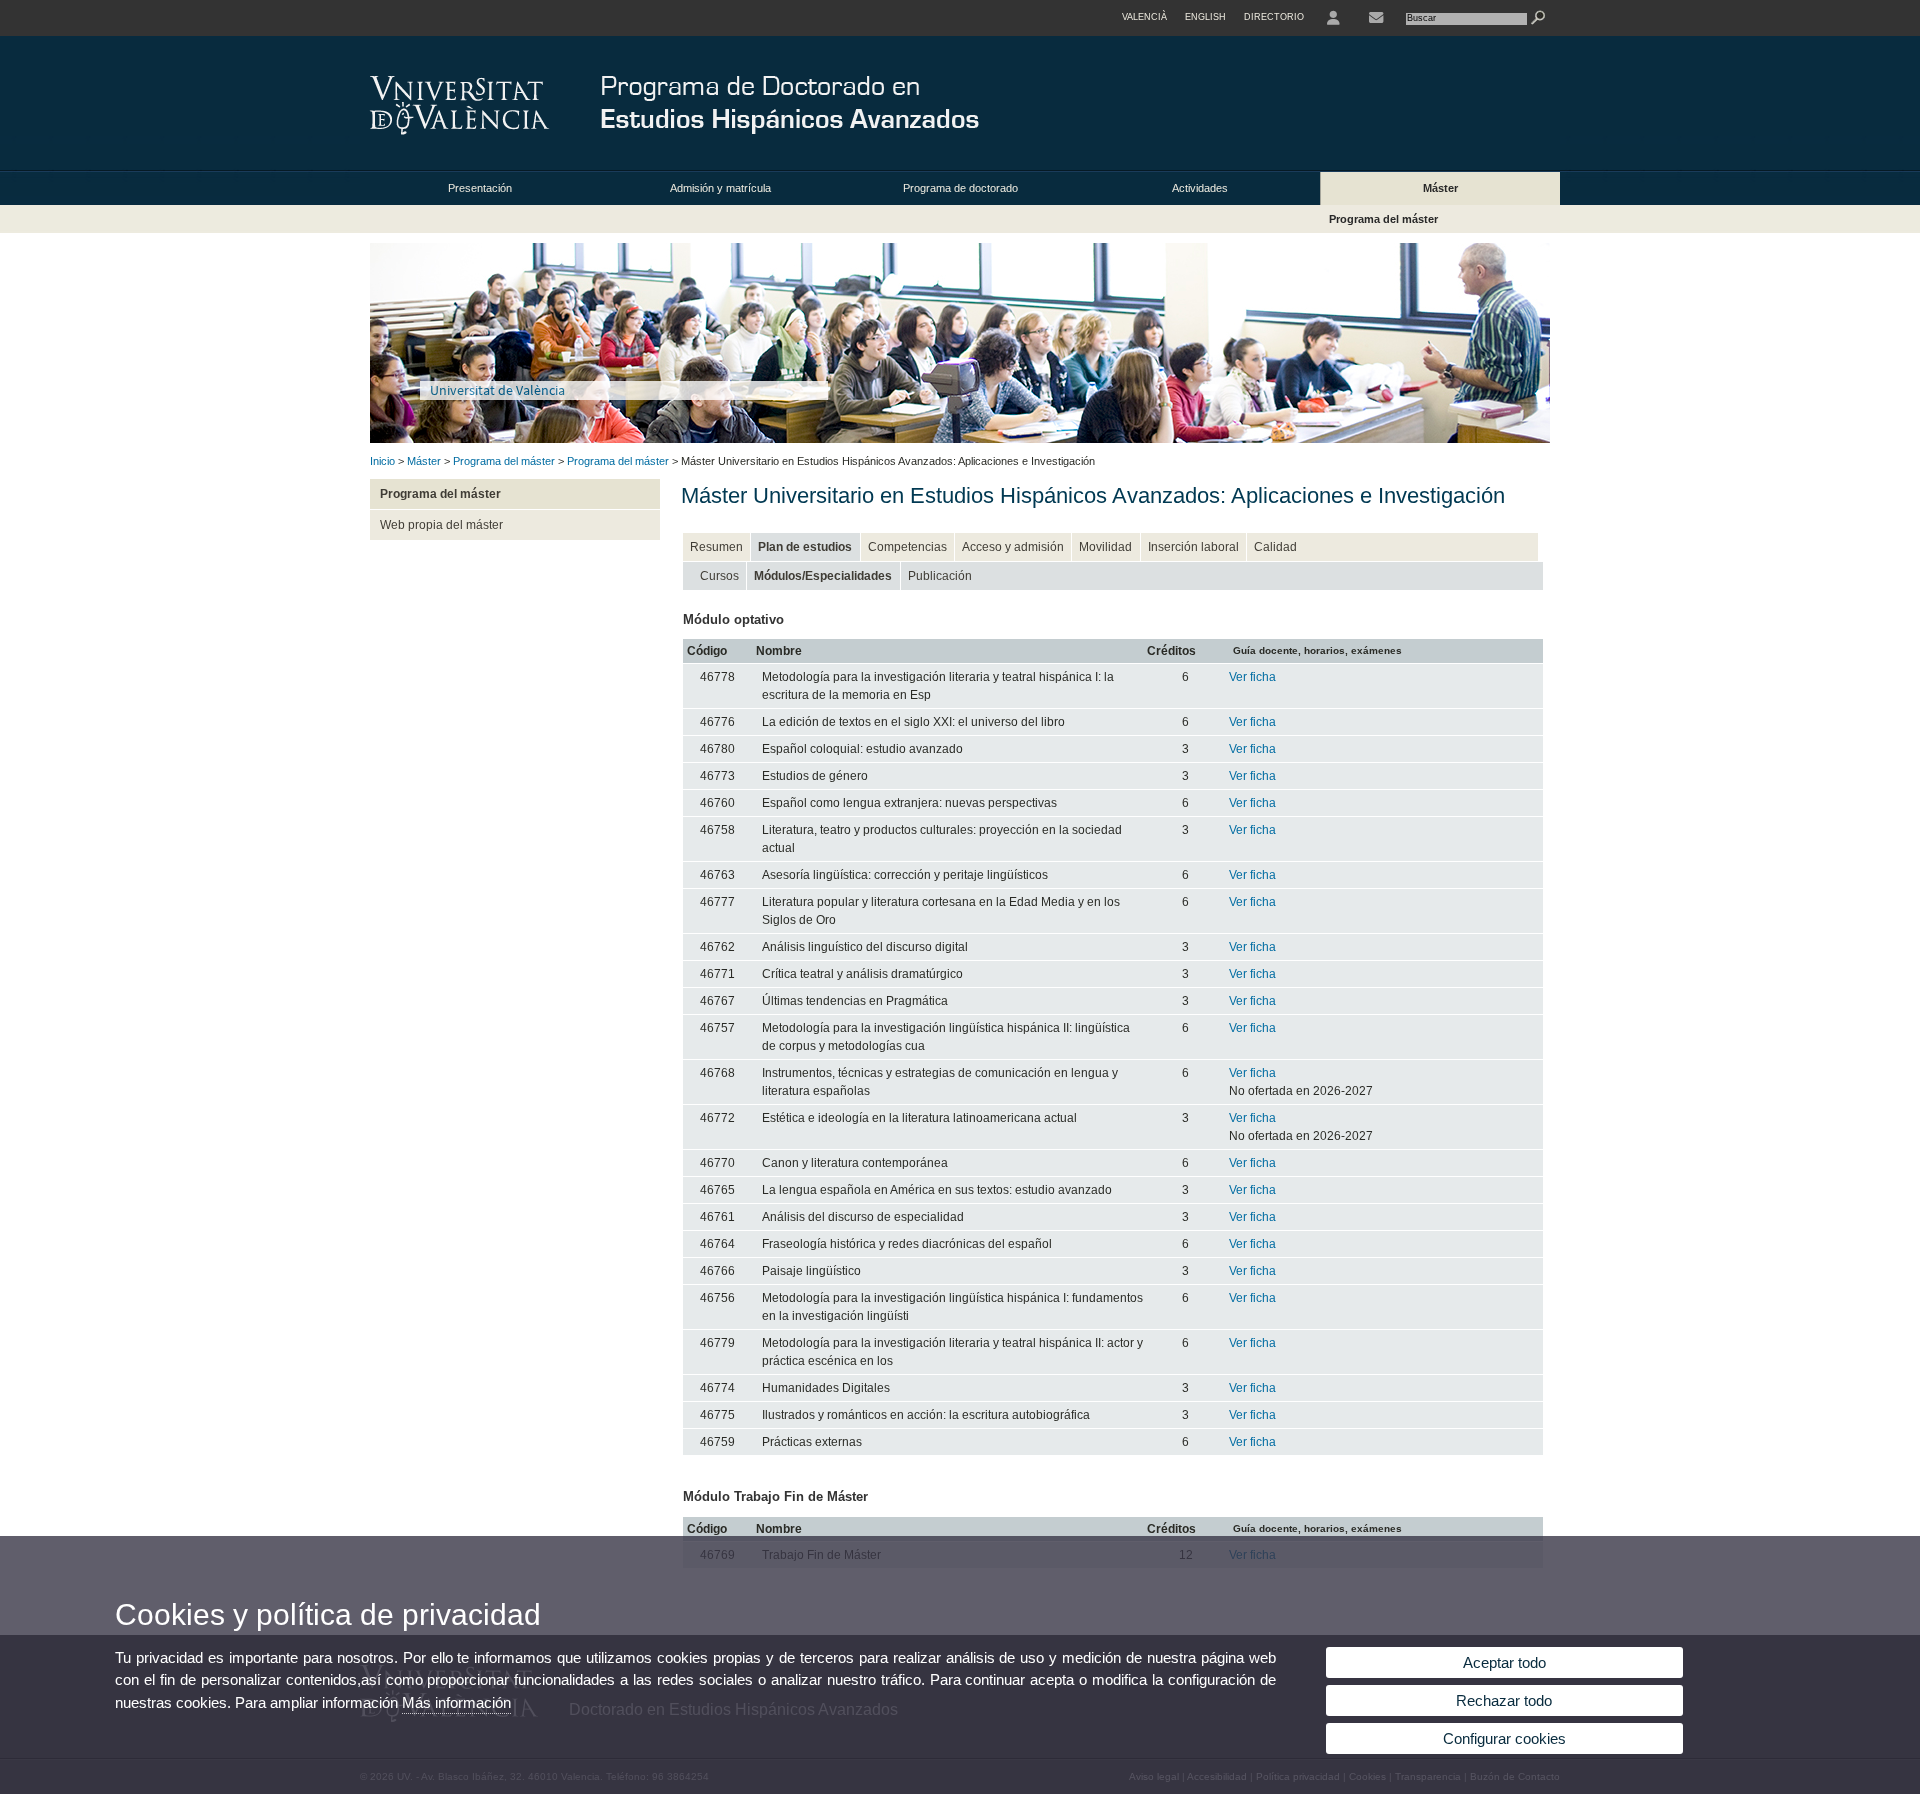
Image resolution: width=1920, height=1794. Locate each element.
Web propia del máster (441, 525)
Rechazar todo (1504, 1700)
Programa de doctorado (960, 188)
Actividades (1200, 188)
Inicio (382, 461)
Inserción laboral (1193, 547)
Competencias (907, 547)
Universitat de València (497, 390)
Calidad (1275, 547)
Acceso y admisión (1013, 547)
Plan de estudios (805, 547)
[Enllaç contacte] (1376, 18)
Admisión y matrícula (720, 188)
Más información (456, 1702)
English (1205, 17)
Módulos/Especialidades (823, 576)
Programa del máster (1383, 219)
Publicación (940, 576)
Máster (1440, 188)
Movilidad (1105, 547)
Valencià (1144, 17)
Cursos (719, 576)
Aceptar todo (1504, 1662)
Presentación (480, 188)
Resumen (716, 547)
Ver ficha (1252, 677)
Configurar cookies (1504, 1738)
